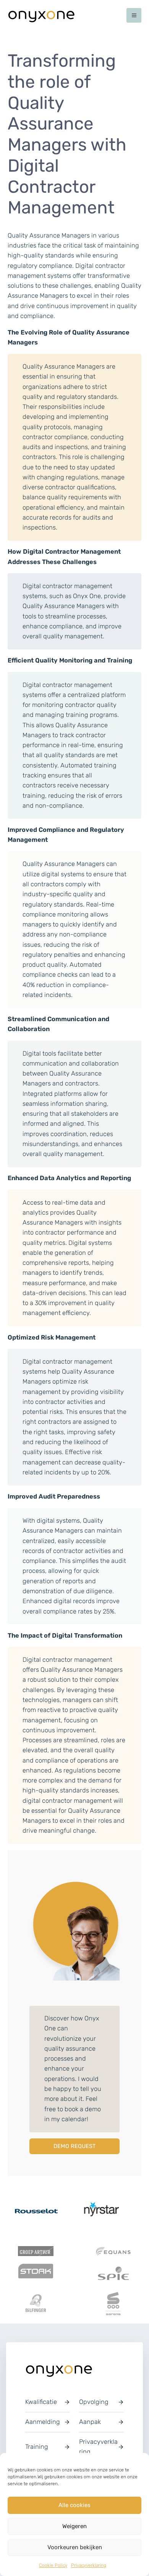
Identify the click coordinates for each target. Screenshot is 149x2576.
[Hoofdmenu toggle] (134, 16)
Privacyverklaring (89, 2565)
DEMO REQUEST (74, 2146)
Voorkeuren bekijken (75, 2547)
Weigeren (74, 2526)
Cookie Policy (53, 2565)
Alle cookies (74, 2505)
